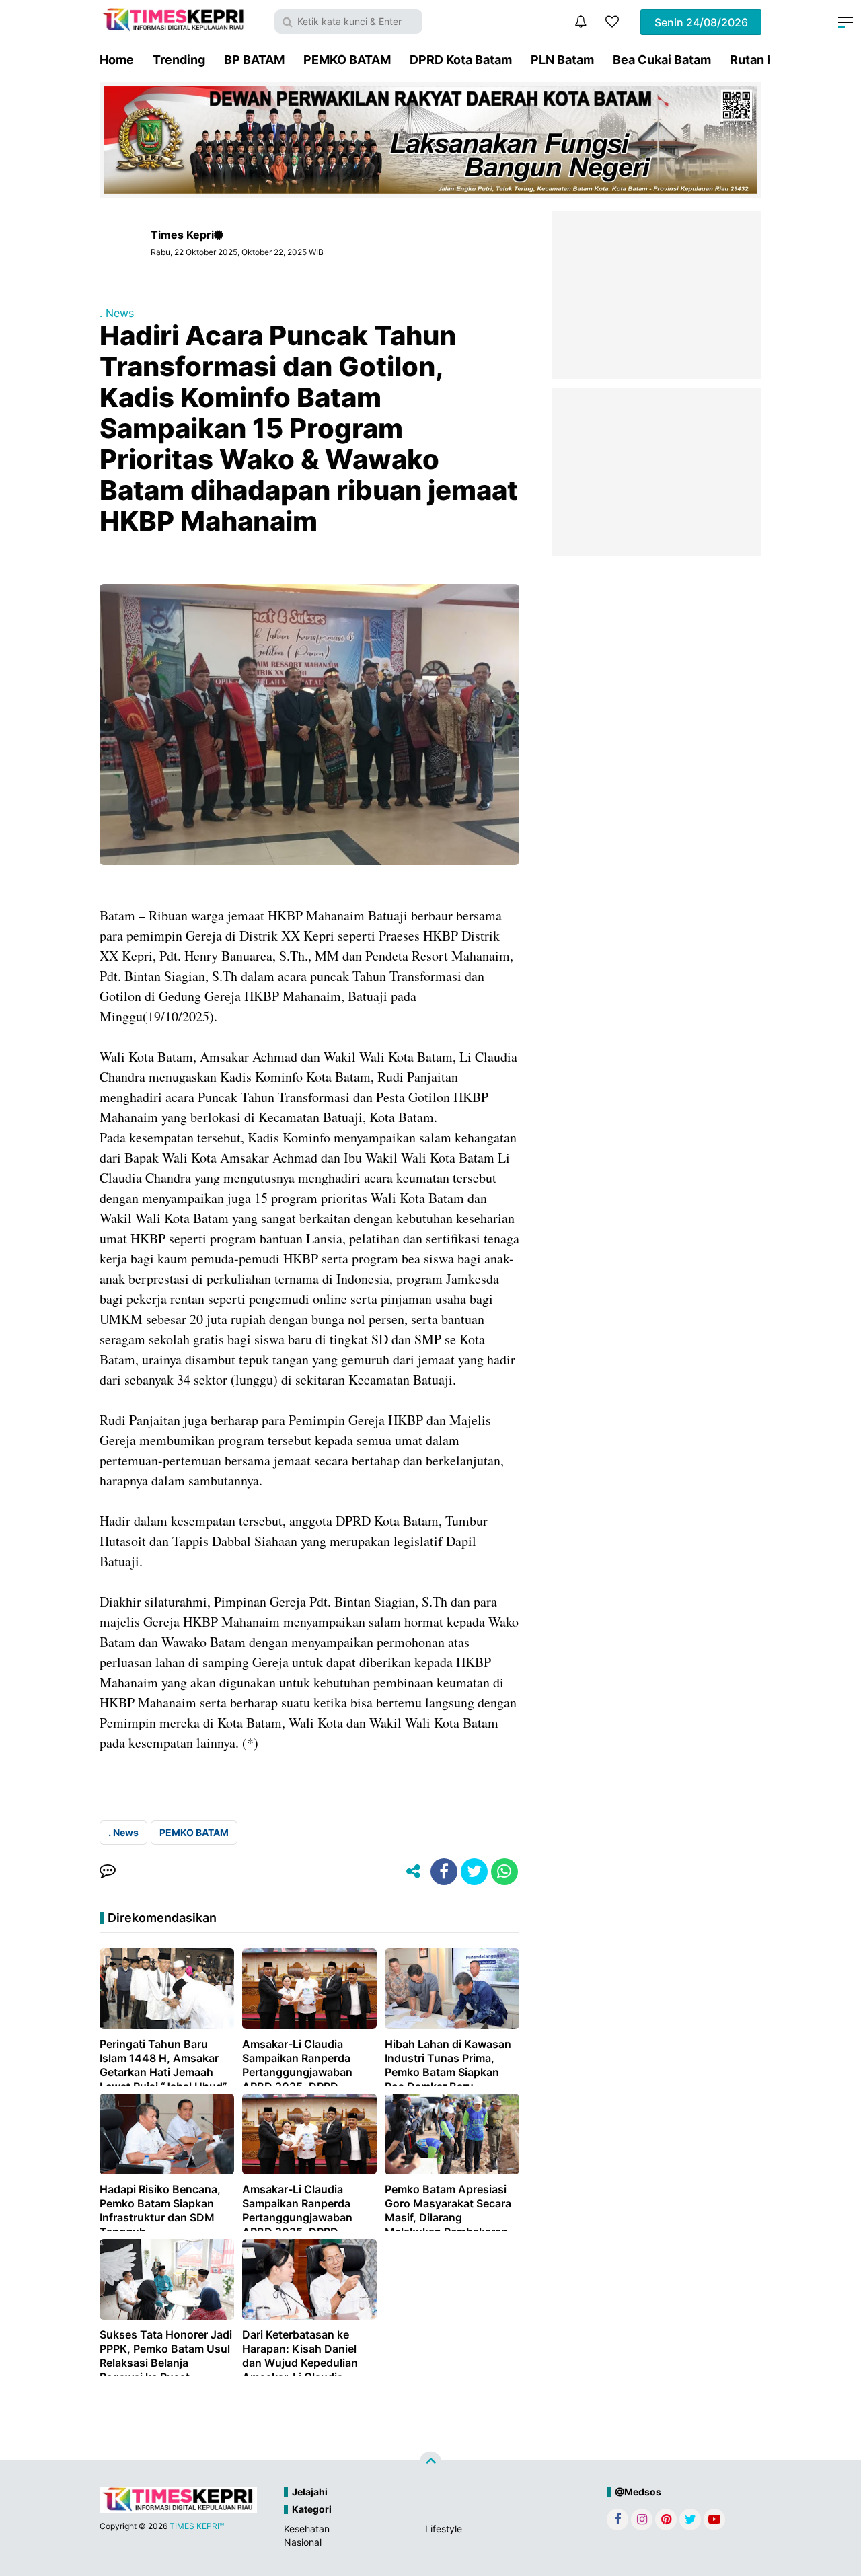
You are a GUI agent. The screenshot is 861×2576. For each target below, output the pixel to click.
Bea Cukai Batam (662, 60)
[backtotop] (430, 2462)
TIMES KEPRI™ (197, 2526)
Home (117, 60)
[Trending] (612, 22)
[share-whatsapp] (504, 1872)
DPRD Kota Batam (461, 60)
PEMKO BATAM (347, 60)
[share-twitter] (474, 1872)
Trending (179, 60)
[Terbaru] (581, 22)
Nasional (303, 2542)
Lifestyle (444, 2529)
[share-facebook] (444, 1872)
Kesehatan (307, 2529)
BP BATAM (254, 60)
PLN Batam (562, 60)
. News (117, 313)
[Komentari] (108, 1872)
